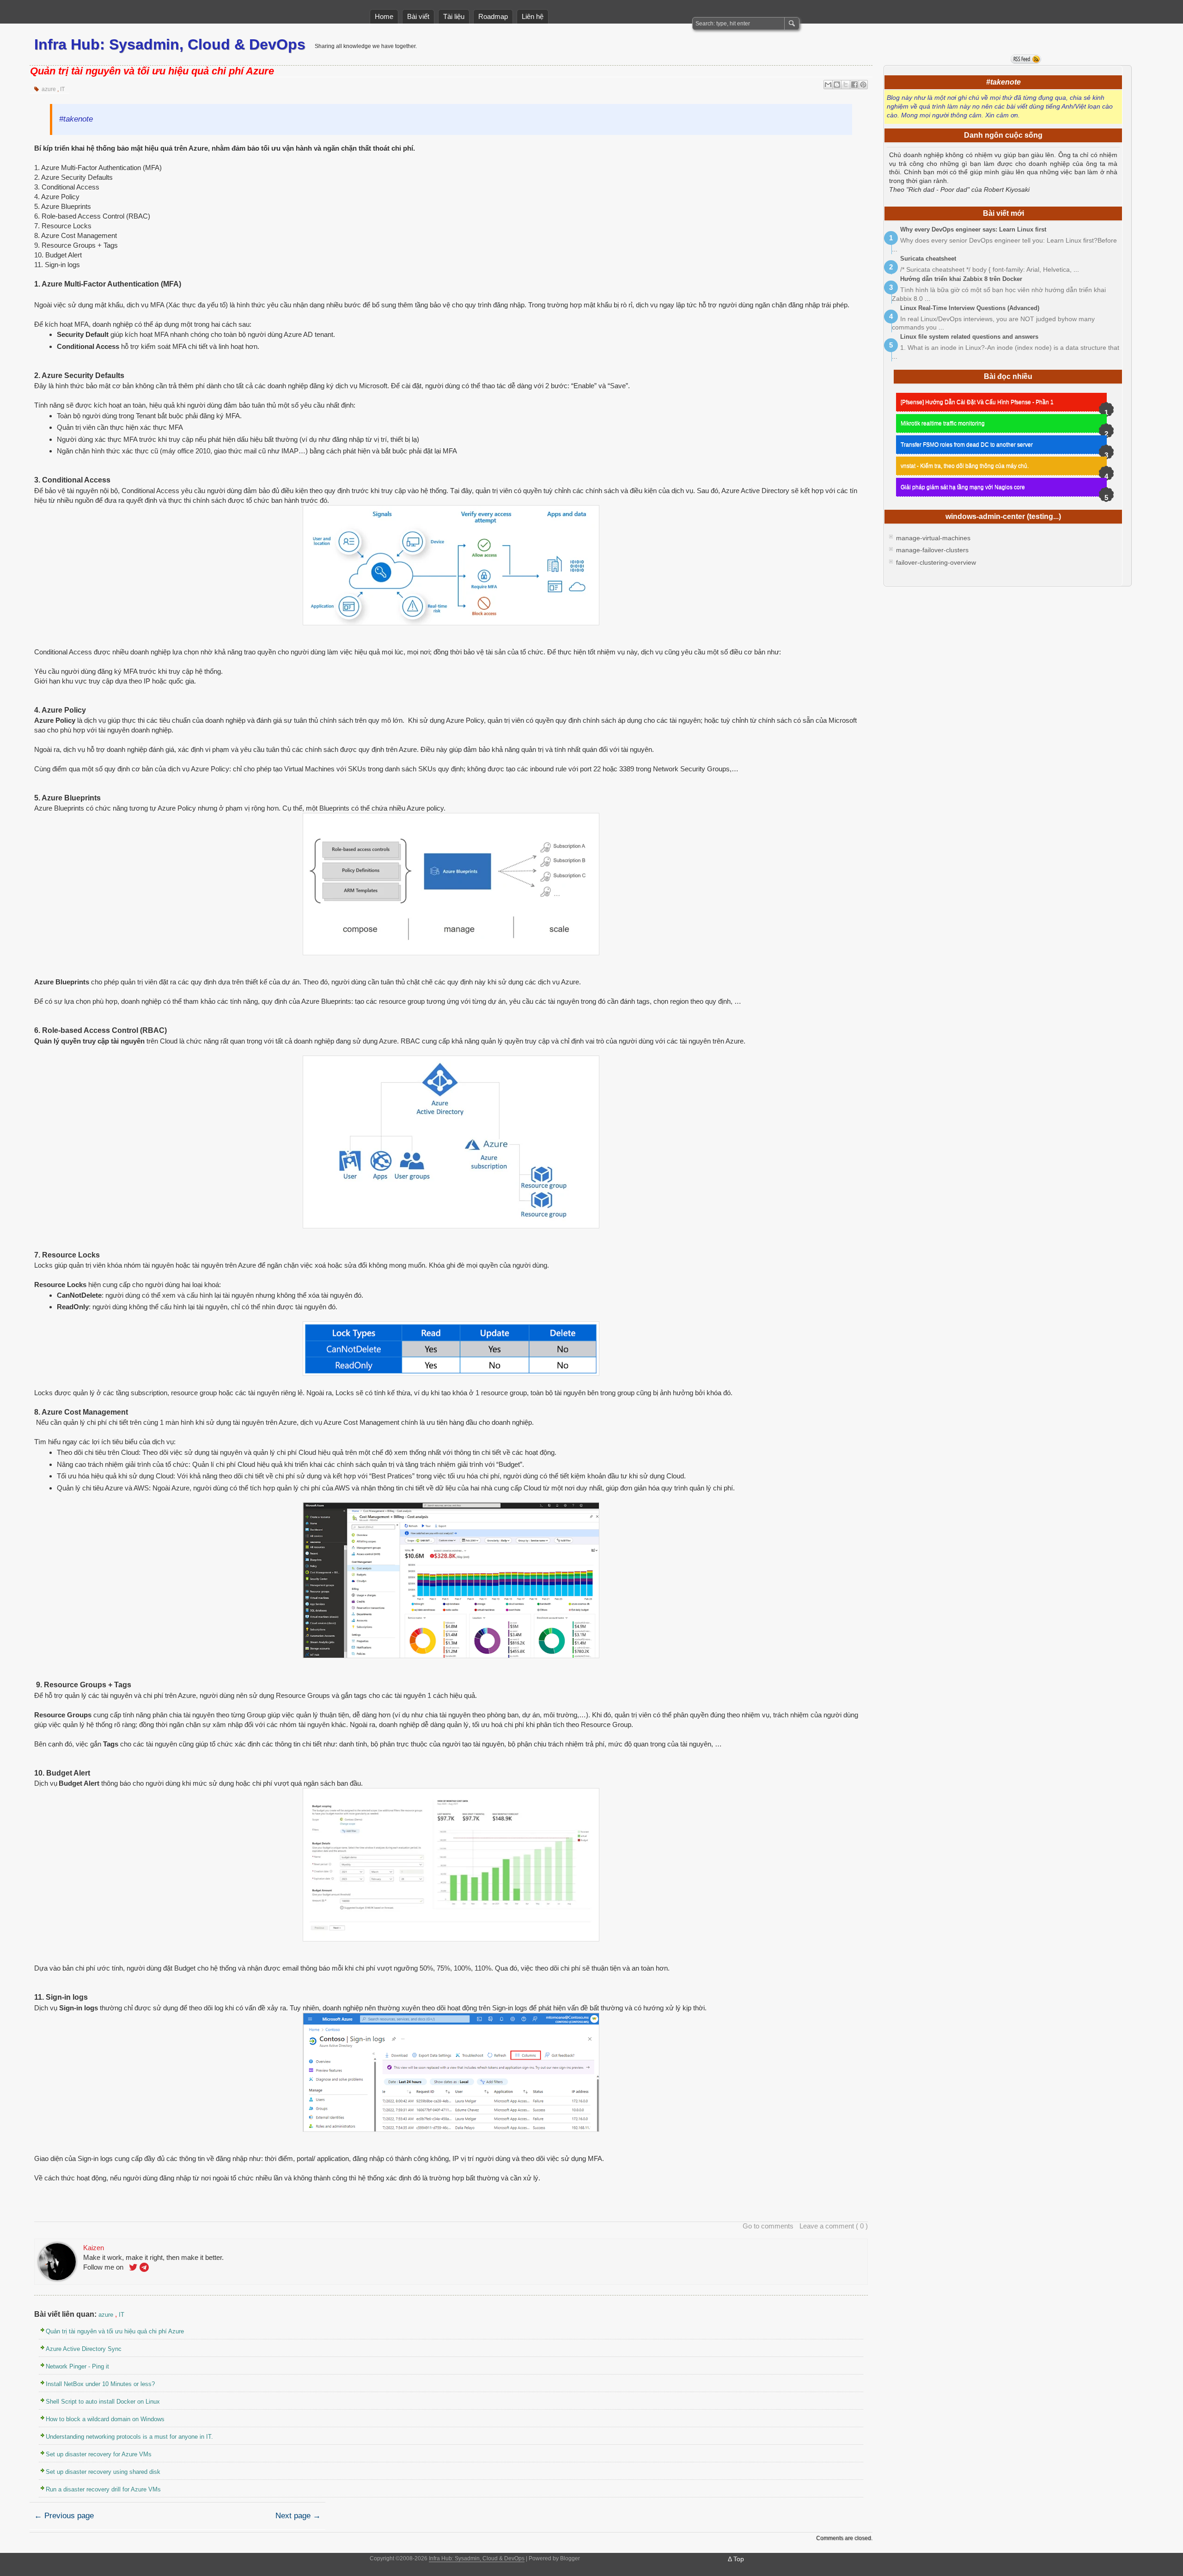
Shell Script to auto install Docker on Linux (103, 2402)
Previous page (64, 2516)
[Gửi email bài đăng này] (828, 85)
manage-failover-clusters (932, 550)
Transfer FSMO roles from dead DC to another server (967, 445)
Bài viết (418, 16)
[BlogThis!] (837, 85)
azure (49, 89)
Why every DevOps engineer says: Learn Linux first (973, 229)
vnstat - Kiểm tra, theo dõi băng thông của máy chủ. (965, 466)
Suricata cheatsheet (928, 259)
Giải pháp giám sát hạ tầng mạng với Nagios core (963, 487)
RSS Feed (1026, 59)
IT (62, 89)
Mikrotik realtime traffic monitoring (943, 423)
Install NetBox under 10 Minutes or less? (100, 2384)
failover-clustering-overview (936, 563)
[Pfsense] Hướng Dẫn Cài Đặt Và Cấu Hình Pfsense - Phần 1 (977, 402)
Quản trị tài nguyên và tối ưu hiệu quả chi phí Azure (152, 71)
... (895, 249)
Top (739, 2559)
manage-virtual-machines (933, 538)
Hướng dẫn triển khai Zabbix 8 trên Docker (961, 279)
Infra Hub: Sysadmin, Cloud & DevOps (170, 44)
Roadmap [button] (493, 16)
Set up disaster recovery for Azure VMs (99, 2454)
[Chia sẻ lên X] (846, 85)
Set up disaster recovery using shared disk (103, 2472)
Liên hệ (533, 16)
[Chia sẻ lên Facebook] (854, 85)
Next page (298, 2516)
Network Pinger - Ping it (77, 2366)
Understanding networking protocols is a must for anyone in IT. (129, 2437)
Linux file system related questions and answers (969, 337)
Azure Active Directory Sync (84, 2349)
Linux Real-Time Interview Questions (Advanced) (970, 308)
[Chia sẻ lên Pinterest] (863, 85)
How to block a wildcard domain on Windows (105, 2419)
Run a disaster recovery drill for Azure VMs (103, 2489)
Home (384, 16)
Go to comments (768, 2226)
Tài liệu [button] (454, 16)
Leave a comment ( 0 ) (834, 2226)
